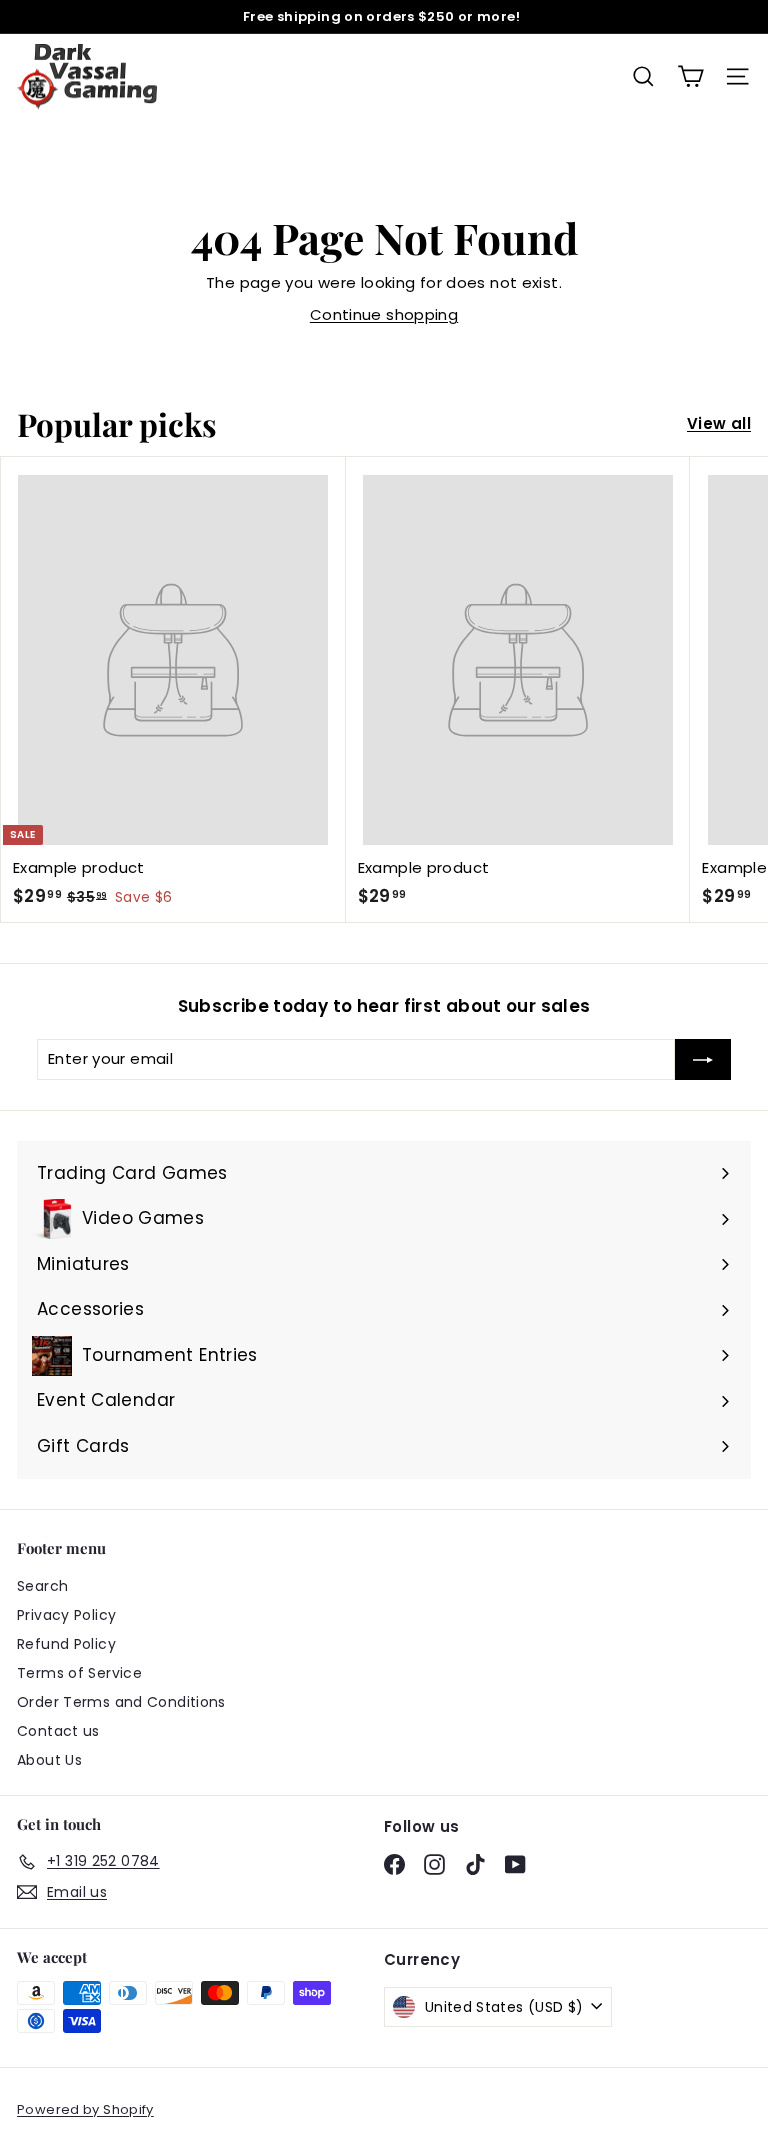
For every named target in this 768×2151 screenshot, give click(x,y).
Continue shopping (384, 314)
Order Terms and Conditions (121, 1702)
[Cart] (690, 76)
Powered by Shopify (85, 2109)
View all (719, 423)
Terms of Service (79, 1673)
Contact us (58, 1731)
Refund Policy (66, 1644)
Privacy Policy (66, 1615)
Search (42, 1586)
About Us (49, 1760)
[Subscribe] (703, 1059)
